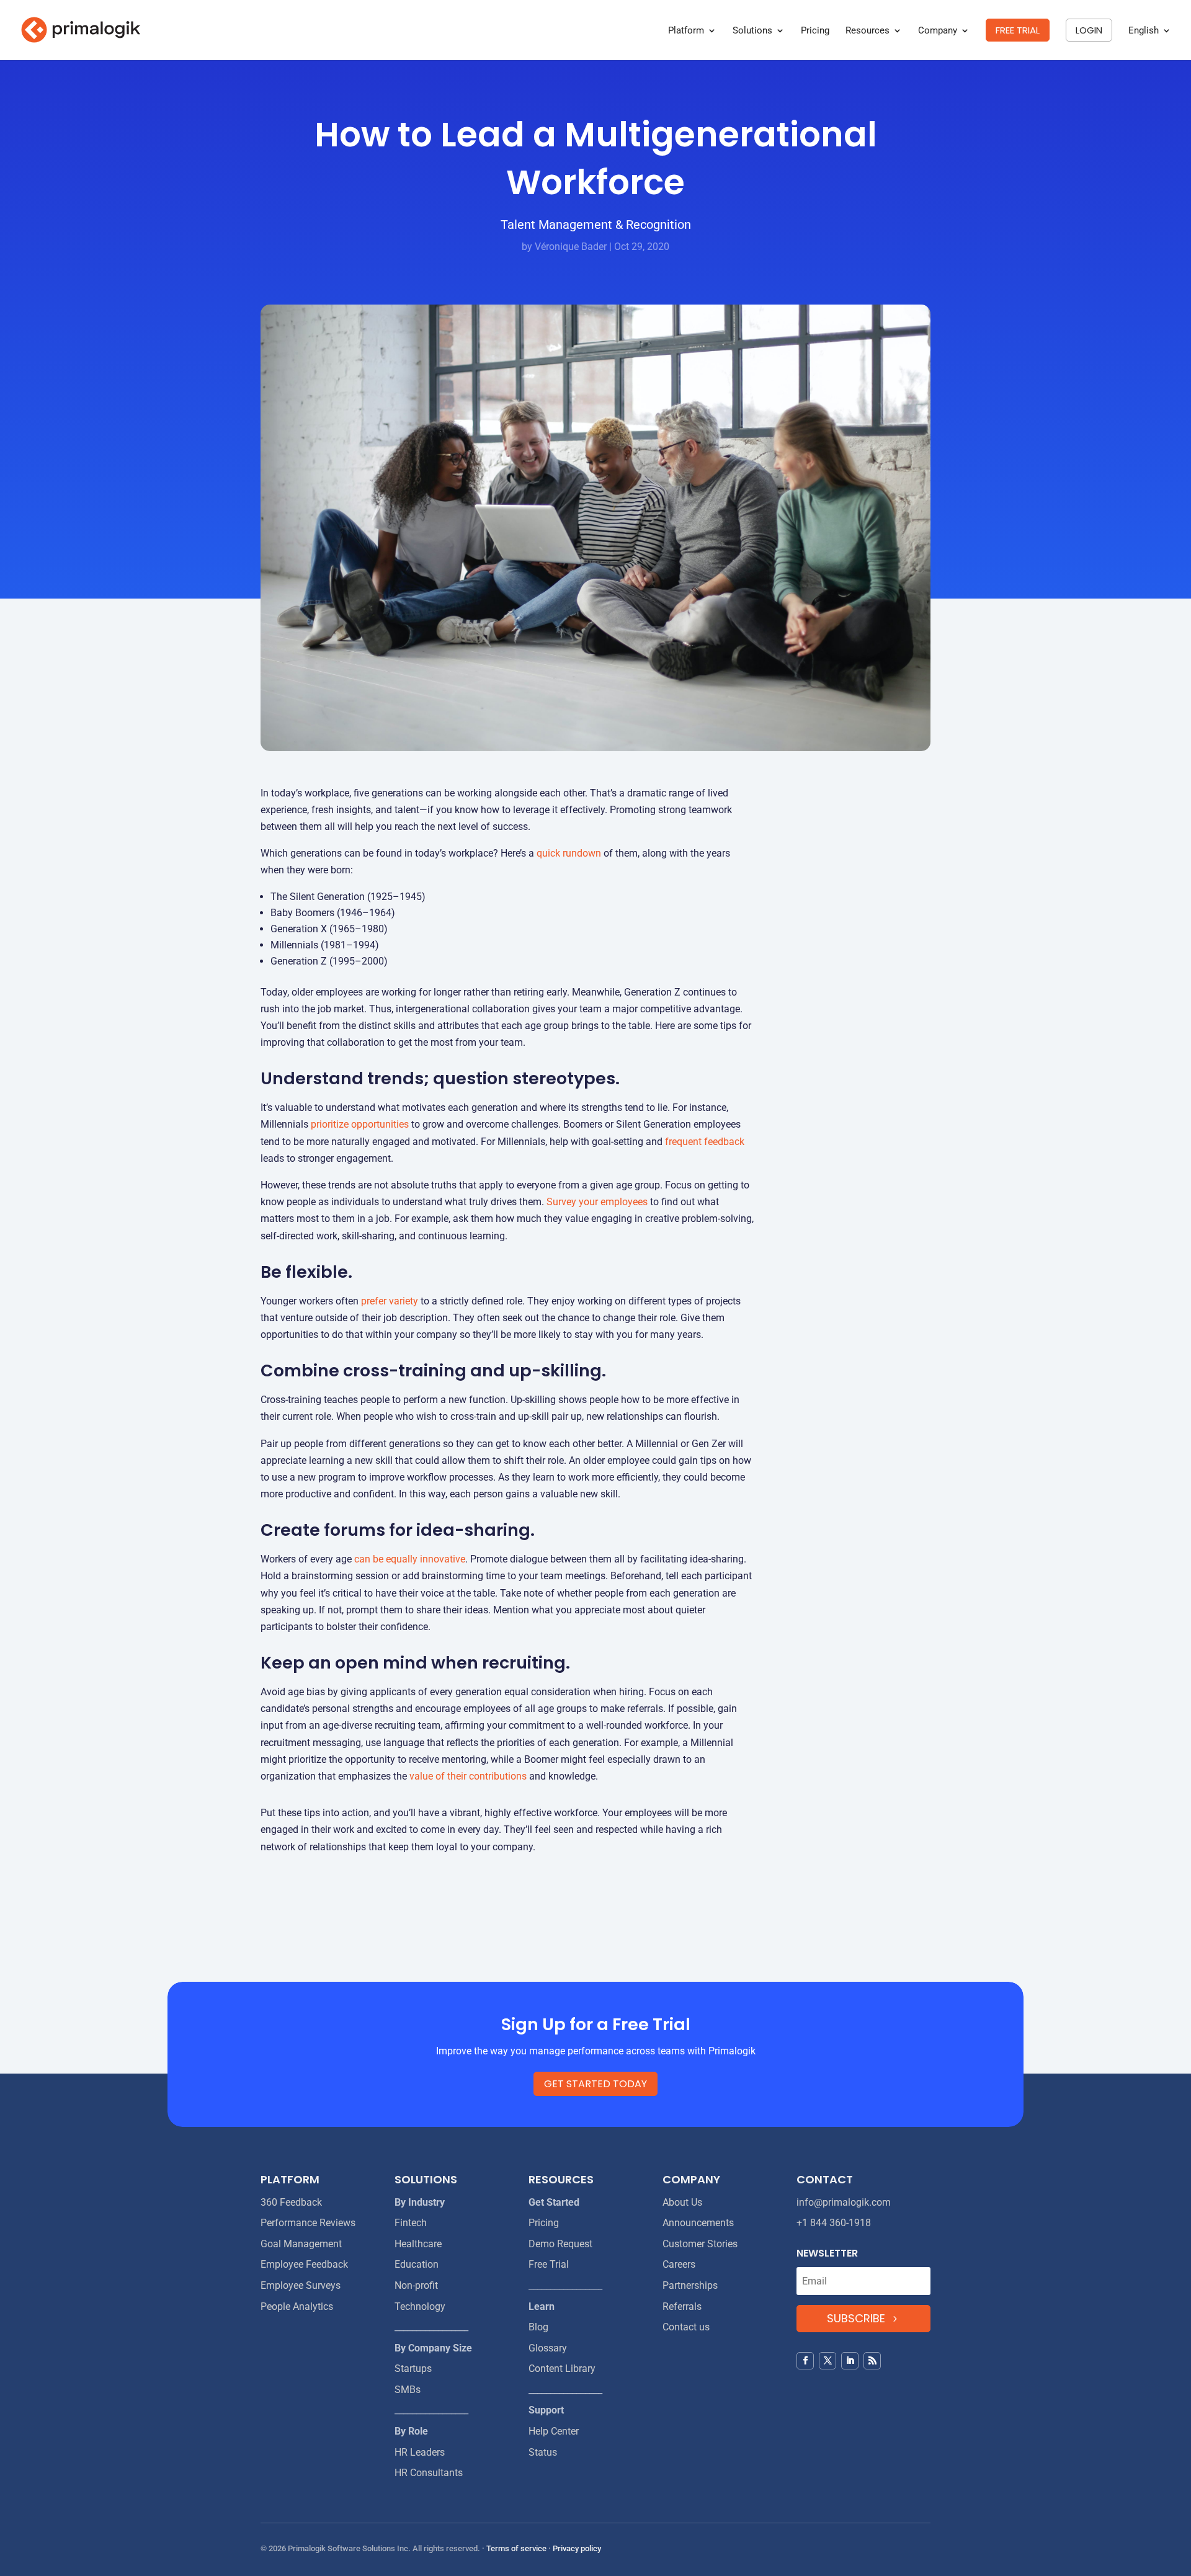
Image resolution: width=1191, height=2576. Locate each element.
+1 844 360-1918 (834, 2223)
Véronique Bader (571, 247)
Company (938, 31)
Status (543, 2452)
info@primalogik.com (844, 2202)
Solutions (752, 31)
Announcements (698, 2223)
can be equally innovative (410, 1559)
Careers (679, 2264)
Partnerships (690, 2285)
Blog (538, 2327)
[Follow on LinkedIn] (850, 2361)
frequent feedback (705, 1142)
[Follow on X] (827, 2361)
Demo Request (560, 2244)
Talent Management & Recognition (596, 225)
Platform (686, 31)
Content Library (562, 2369)
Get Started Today (595, 2084)
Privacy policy (577, 2548)
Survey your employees (597, 1202)
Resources (868, 31)
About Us (682, 2202)
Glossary (548, 2348)
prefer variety (390, 1301)
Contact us (686, 2327)
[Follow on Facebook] (805, 2361)
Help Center (554, 2431)
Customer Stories (700, 2244)
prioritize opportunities (360, 1124)
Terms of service (516, 2548)
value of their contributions (468, 1776)
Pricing (815, 31)
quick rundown (569, 853)
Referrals (682, 2306)
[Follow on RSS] (872, 2361)
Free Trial (549, 2264)
